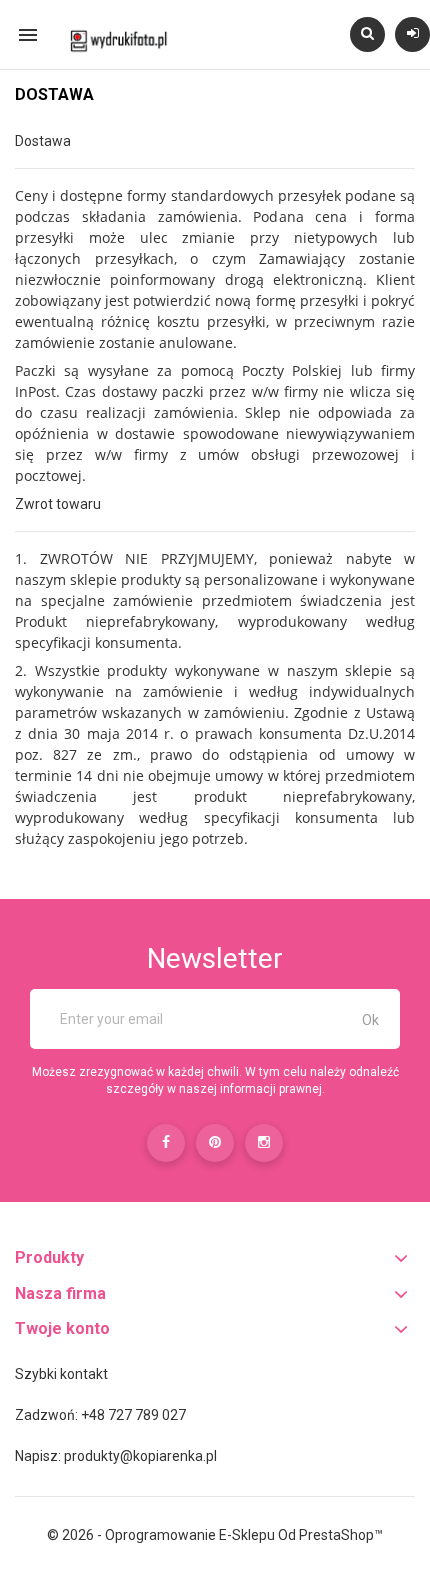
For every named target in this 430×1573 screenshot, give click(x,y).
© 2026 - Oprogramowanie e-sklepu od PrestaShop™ (215, 1535)
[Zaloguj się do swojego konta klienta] (413, 33)
